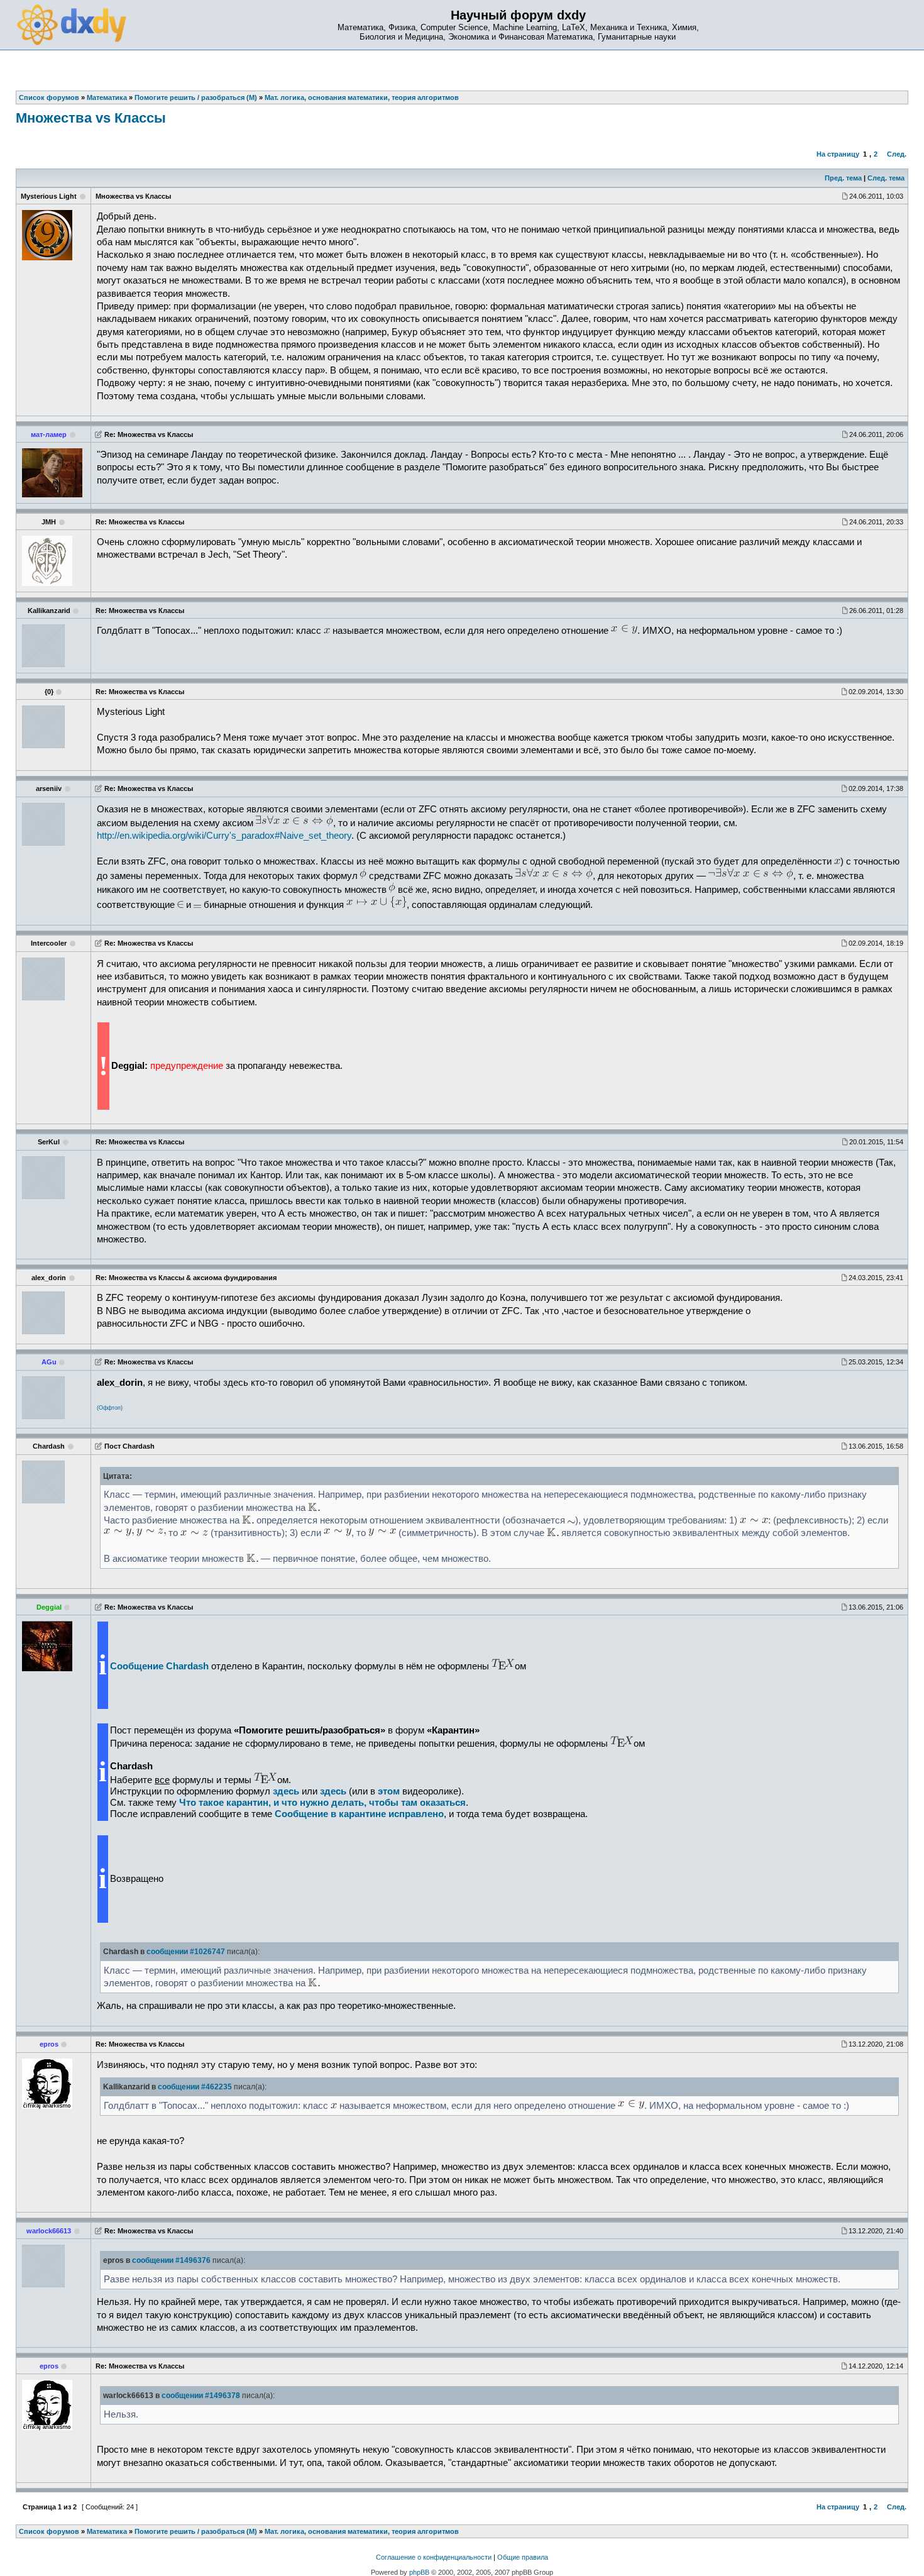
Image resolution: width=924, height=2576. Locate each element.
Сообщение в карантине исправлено (359, 1814)
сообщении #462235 (195, 2087)
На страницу (838, 154)
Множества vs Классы (91, 118)
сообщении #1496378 (201, 2396)
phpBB (419, 2572)
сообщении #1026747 (186, 1952)
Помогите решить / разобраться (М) (196, 2531)
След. (897, 154)
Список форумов (49, 2531)
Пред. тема (843, 178)
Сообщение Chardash (159, 1666)
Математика (107, 2531)
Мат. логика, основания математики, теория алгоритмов (362, 2531)
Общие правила (523, 2557)
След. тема (886, 178)
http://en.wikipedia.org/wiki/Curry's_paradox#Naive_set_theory (224, 836)
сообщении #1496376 (171, 2260)
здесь (333, 1791)
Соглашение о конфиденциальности (434, 2557)
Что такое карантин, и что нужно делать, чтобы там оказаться (322, 1803)
